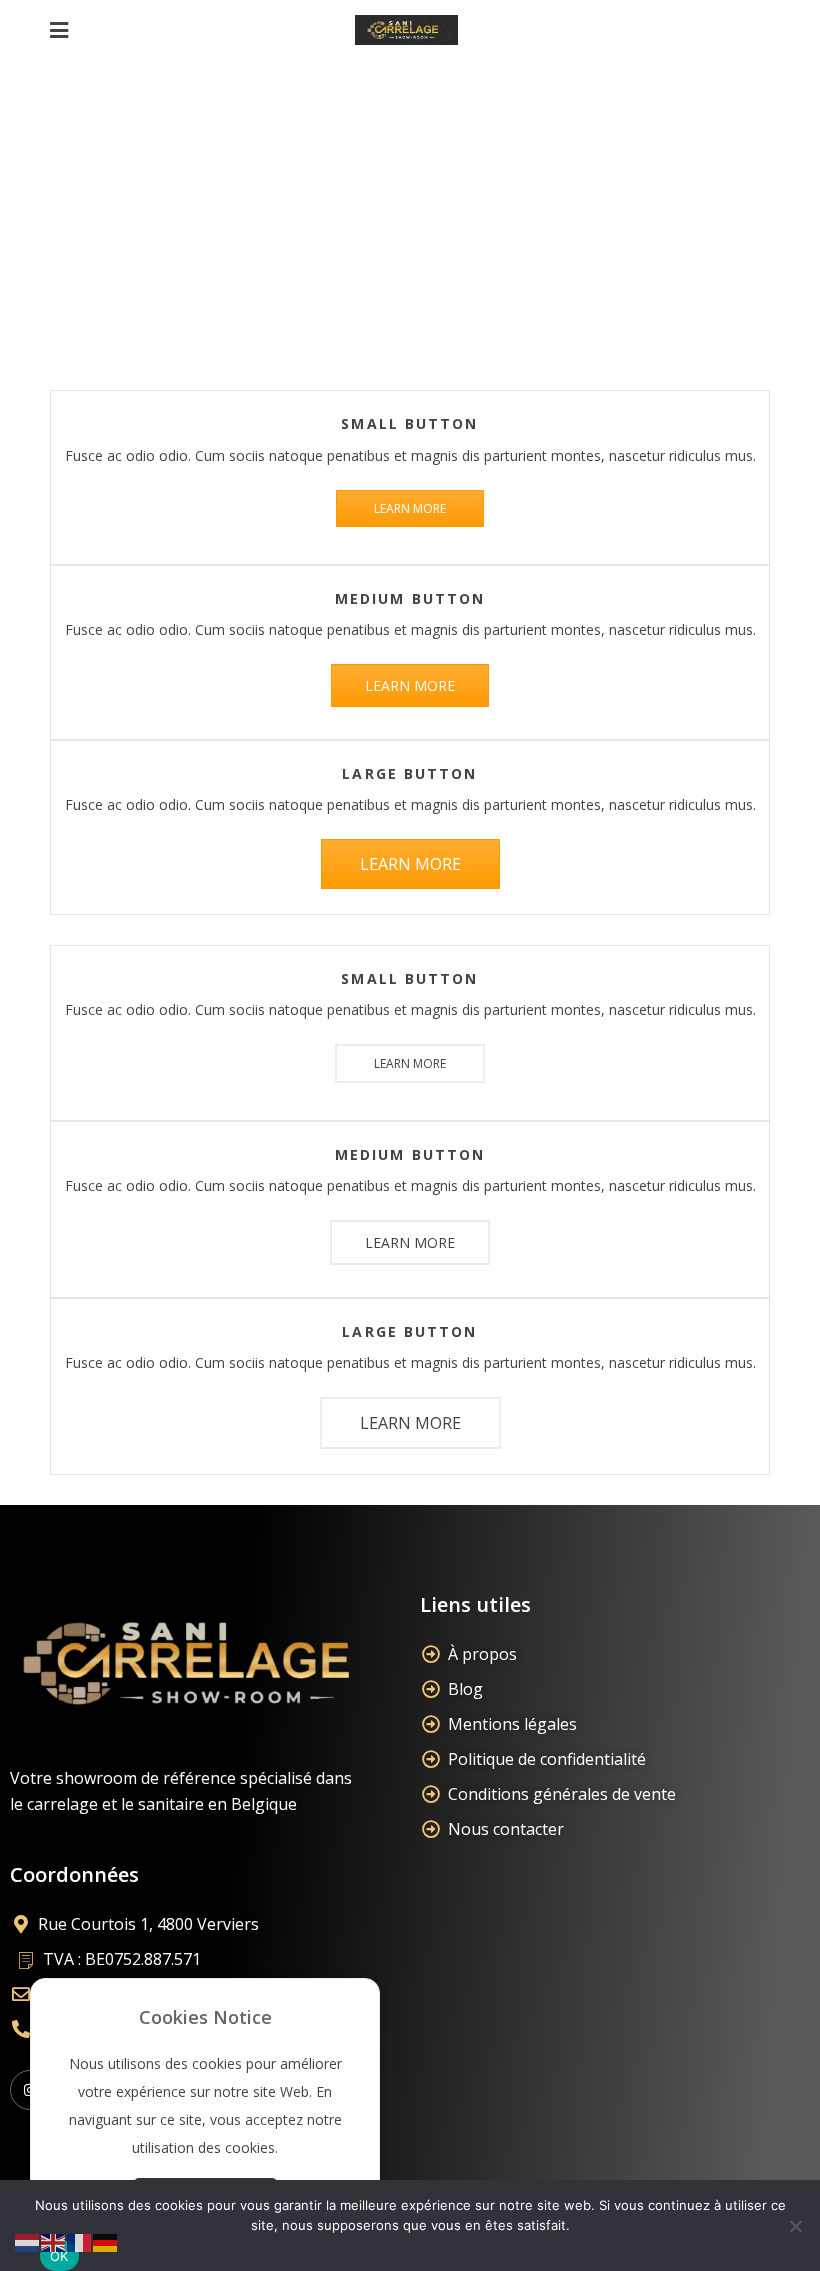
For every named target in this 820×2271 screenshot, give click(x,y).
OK (59, 2256)
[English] (54, 2241)
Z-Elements (408, 215)
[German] (106, 2241)
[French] (80, 2241)
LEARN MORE (410, 508)
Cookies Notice (205, 2017)
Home (312, 215)
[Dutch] (28, 2241)
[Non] (795, 2226)
